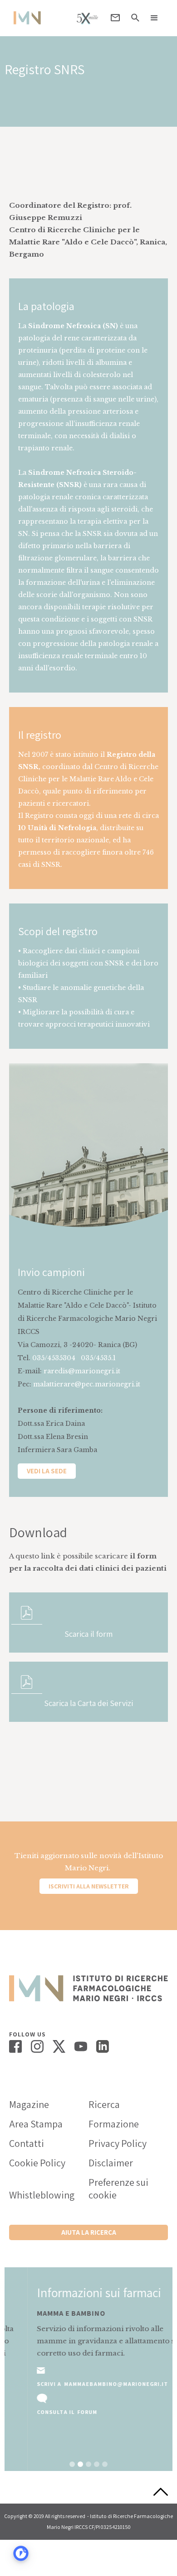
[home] (25, 18)
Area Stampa (36, 2124)
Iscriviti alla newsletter (89, 1886)
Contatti (27, 2143)
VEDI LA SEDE (47, 1471)
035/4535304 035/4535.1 (74, 1358)
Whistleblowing (42, 2195)
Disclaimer (111, 2163)
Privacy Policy (118, 2143)
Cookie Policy (37, 2163)
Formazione (114, 2124)
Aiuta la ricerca (89, 2232)
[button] (154, 18)
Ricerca (104, 2104)
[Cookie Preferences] (21, 2553)
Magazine (29, 2104)
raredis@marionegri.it (82, 1371)
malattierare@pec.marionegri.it (87, 1384)
